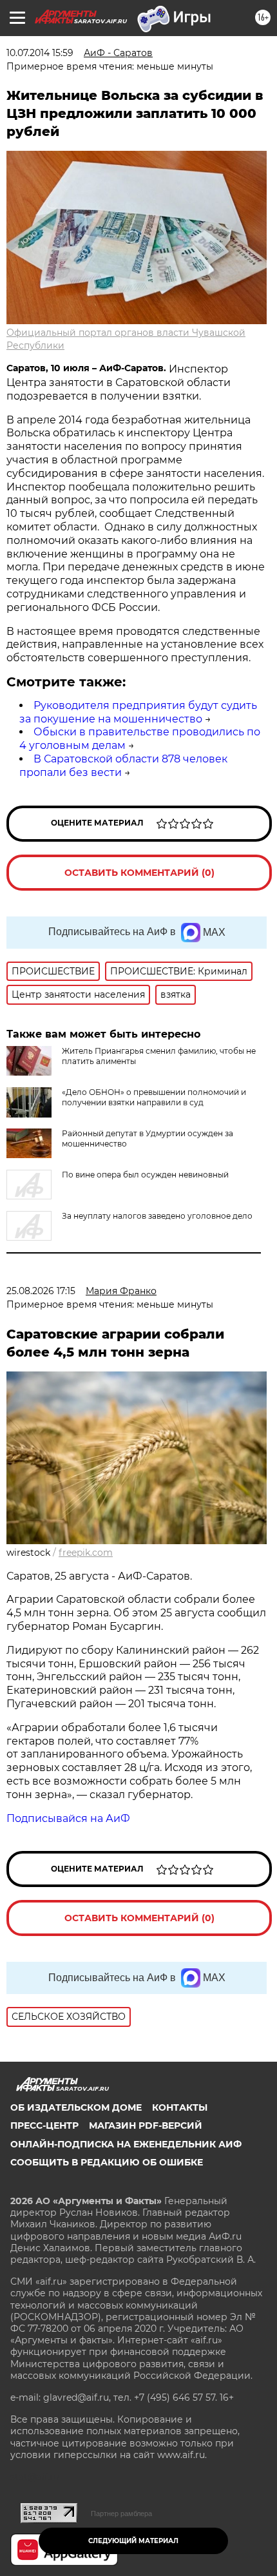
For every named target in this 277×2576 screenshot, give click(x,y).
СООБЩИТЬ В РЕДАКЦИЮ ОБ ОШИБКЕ (107, 2162)
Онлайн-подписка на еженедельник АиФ (126, 2144)
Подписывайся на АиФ (68, 1818)
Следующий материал (133, 2541)
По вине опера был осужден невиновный (145, 1175)
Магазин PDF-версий (146, 2126)
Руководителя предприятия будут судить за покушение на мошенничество (138, 712)
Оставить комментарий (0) (139, 873)
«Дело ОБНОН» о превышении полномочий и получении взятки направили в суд (154, 1097)
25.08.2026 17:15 (41, 1291)
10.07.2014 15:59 (40, 53)
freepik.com (86, 1553)
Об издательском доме (76, 2107)
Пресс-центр (44, 2126)
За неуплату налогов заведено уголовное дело (157, 1216)
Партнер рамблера (121, 2513)
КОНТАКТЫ (180, 2107)
